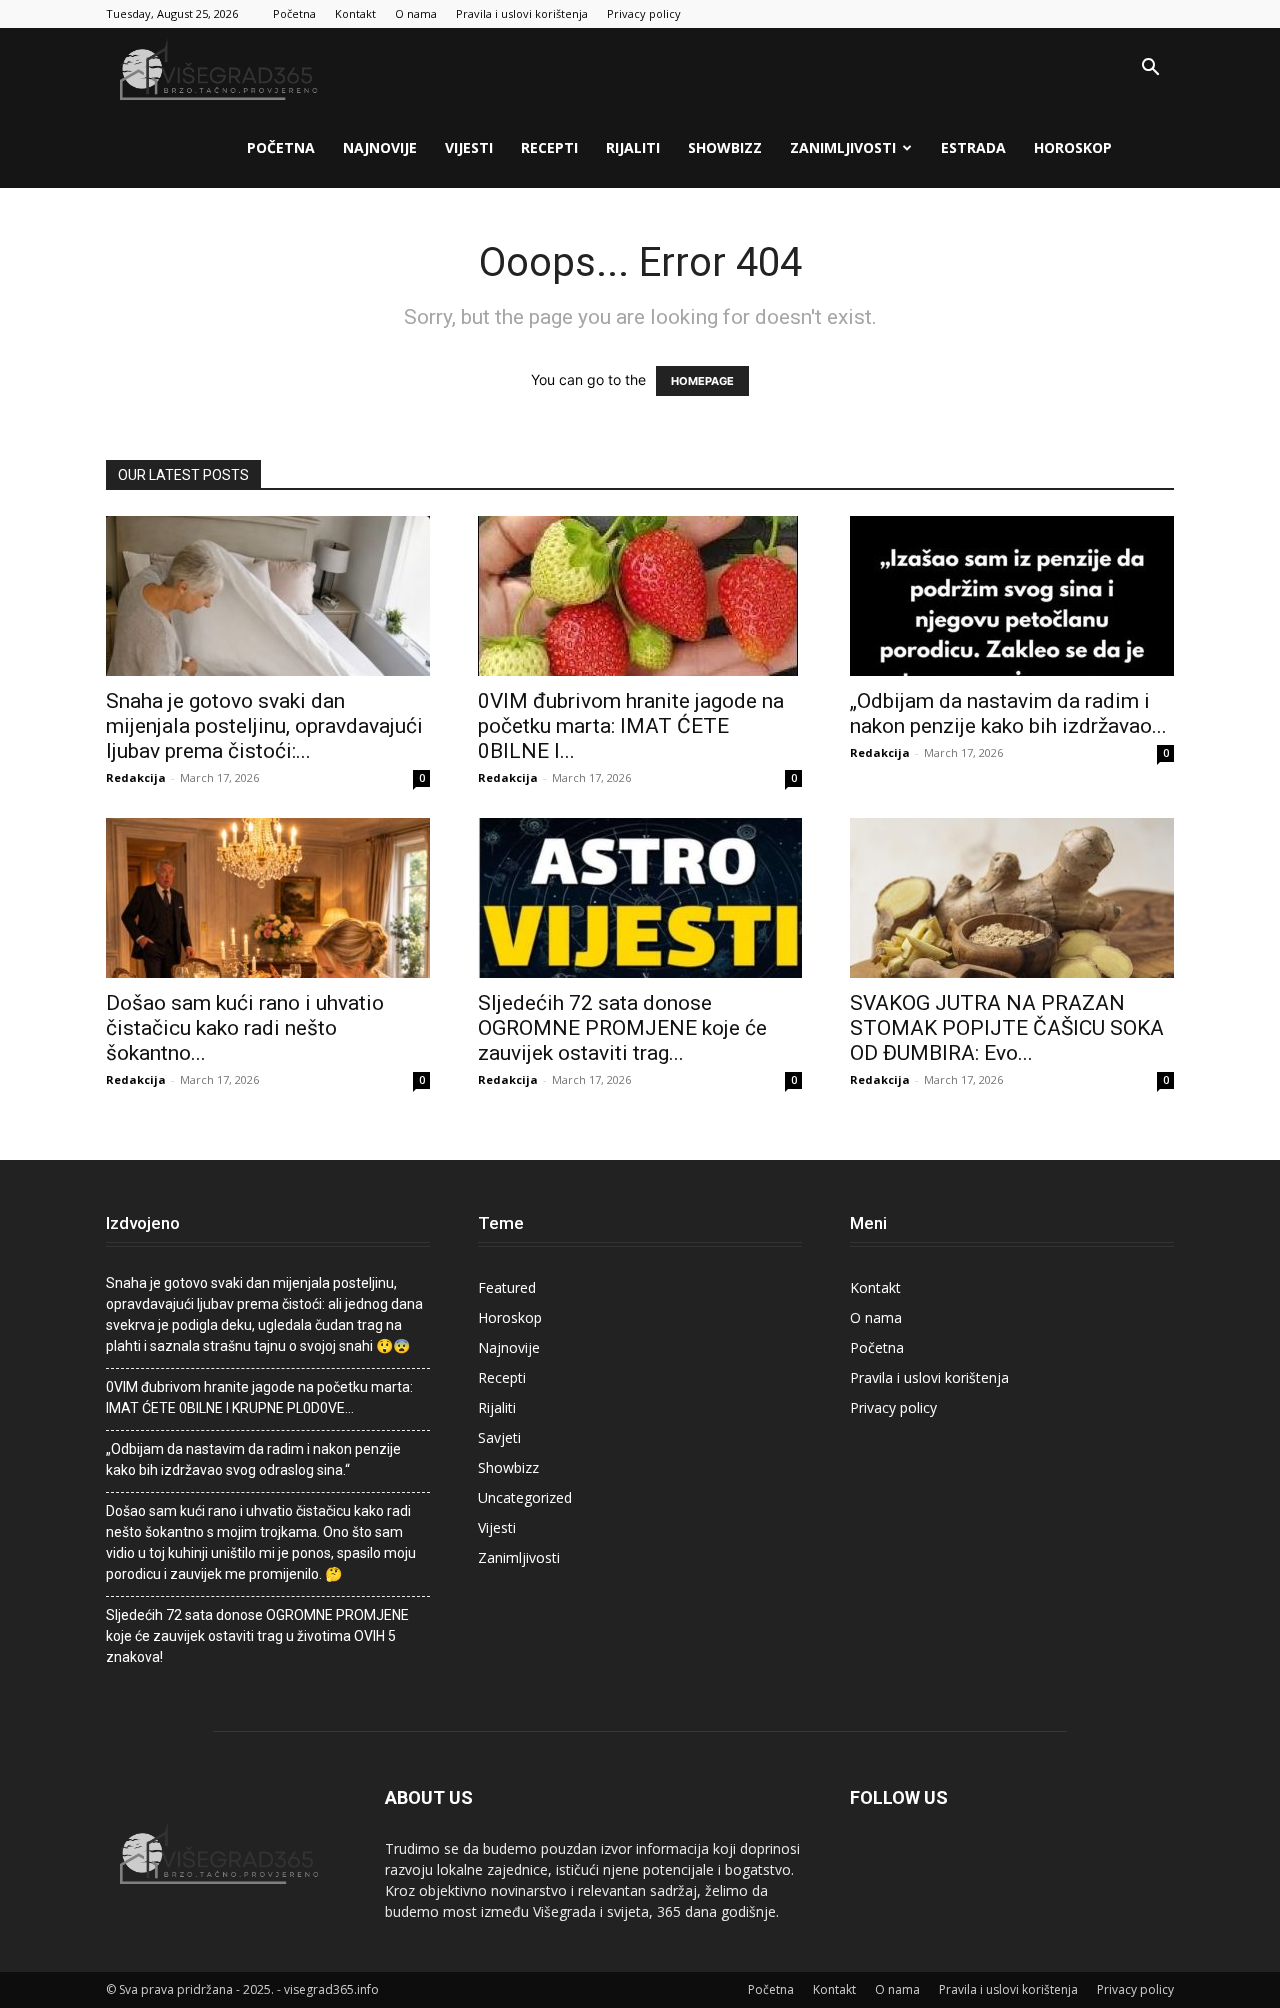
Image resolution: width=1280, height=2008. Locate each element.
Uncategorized (525, 1497)
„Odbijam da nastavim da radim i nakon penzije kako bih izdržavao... (1008, 713)
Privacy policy (644, 13)
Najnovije (380, 147)
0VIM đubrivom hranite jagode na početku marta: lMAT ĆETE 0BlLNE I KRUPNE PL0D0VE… (259, 1397)
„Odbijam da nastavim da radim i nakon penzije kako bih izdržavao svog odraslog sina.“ (253, 1459)
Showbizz (725, 147)
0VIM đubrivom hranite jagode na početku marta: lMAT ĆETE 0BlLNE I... (631, 726)
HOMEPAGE (702, 381)
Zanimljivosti (843, 147)
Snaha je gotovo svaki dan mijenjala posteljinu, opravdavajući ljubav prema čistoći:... (264, 726)
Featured (507, 1287)
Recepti (549, 147)
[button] (1150, 69)
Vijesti (469, 147)
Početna (294, 13)
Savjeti (499, 1437)
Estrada (973, 147)
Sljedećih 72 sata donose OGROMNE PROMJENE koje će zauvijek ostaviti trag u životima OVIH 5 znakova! (257, 1636)
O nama (416, 13)
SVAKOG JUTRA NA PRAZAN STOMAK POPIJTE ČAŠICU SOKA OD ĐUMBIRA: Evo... (1007, 1028)
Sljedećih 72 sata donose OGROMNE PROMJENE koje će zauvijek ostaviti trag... (622, 1028)
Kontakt (355, 13)
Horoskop (1073, 147)
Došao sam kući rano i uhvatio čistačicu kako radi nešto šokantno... (245, 1028)
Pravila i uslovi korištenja (522, 13)
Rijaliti (633, 147)
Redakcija (136, 777)
